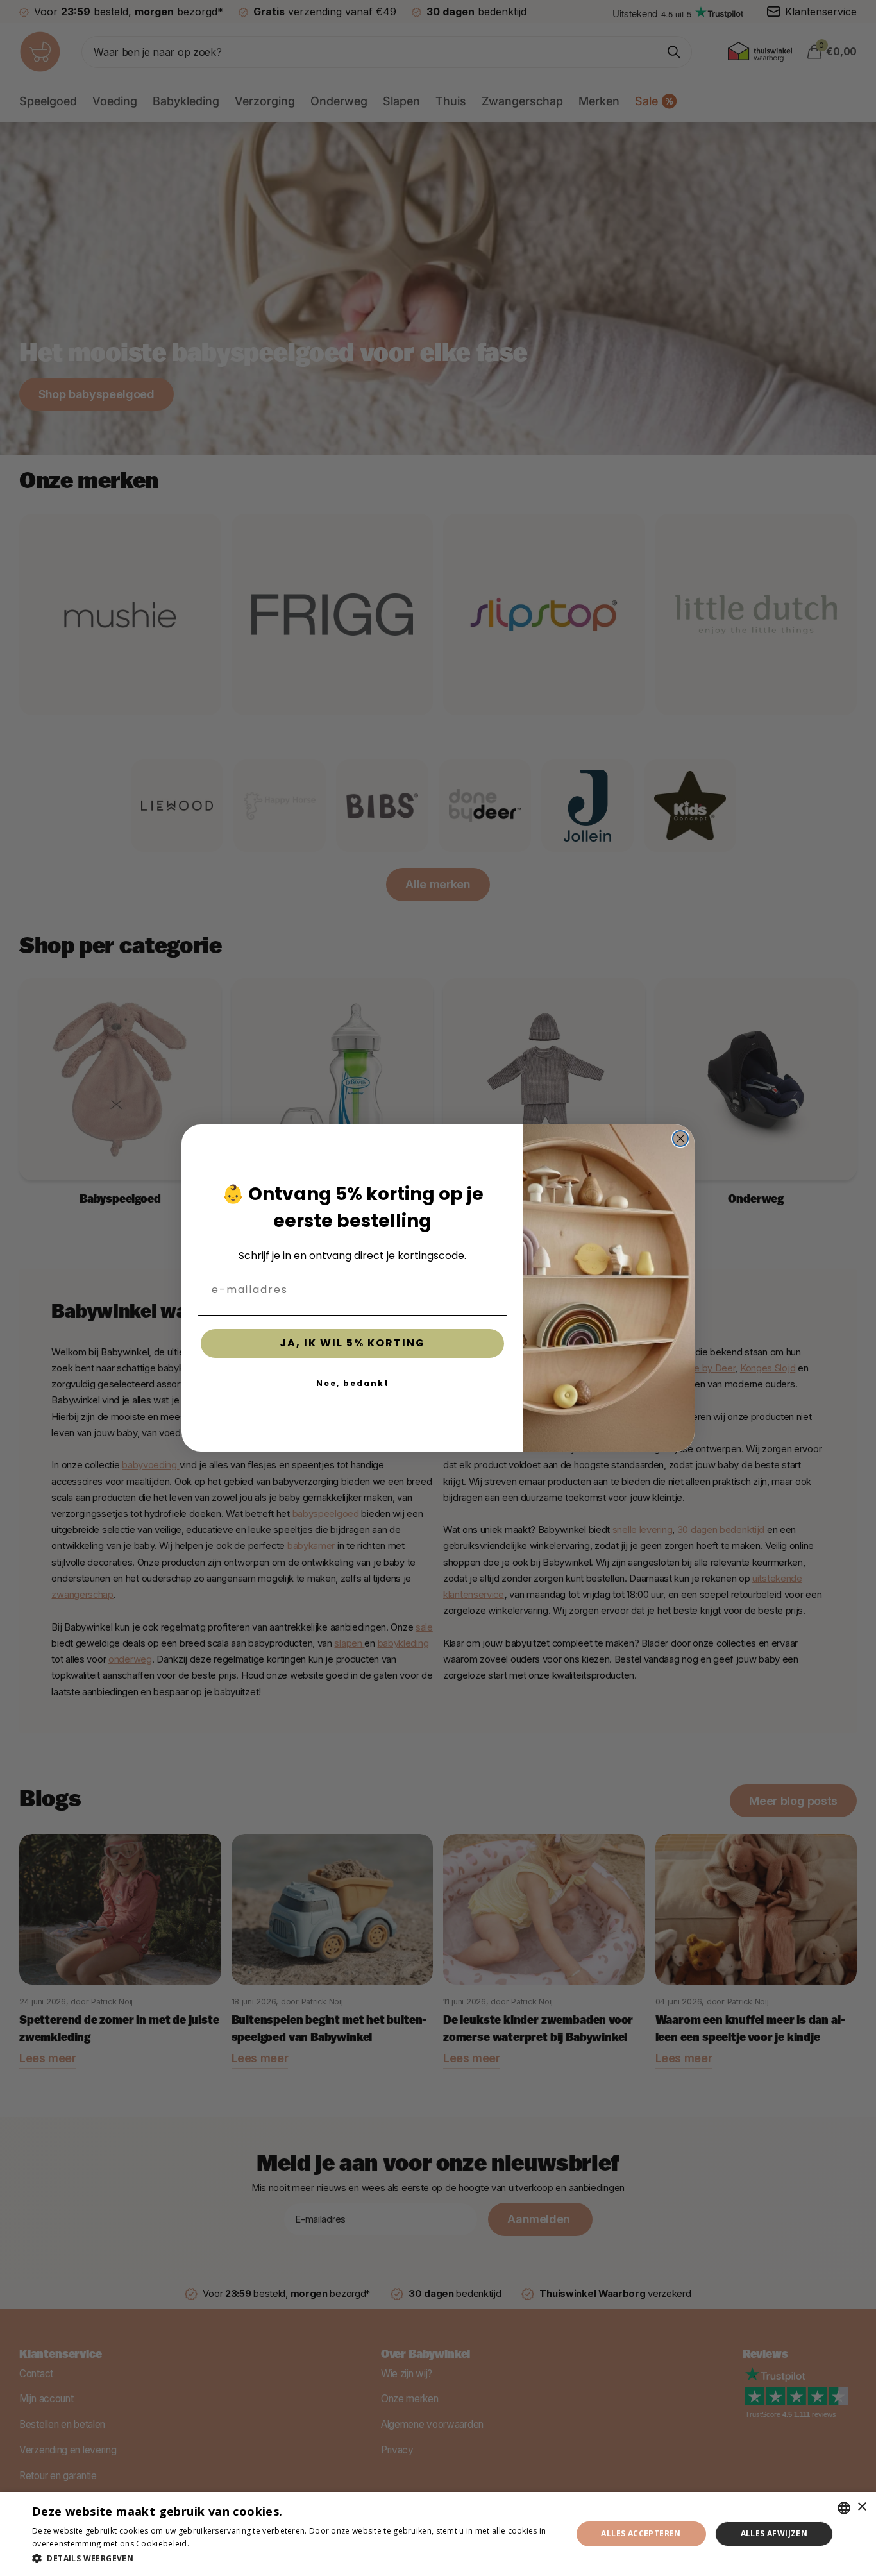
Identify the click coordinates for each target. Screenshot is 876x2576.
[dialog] (438, 2534)
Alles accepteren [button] (641, 2533)
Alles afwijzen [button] (774, 2533)
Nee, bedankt (353, 1383)
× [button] (862, 2507)
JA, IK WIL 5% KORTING (352, 1343)
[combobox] (844, 2508)
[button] (294, 2558)
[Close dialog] (680, 1139)
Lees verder (214, 2544)
